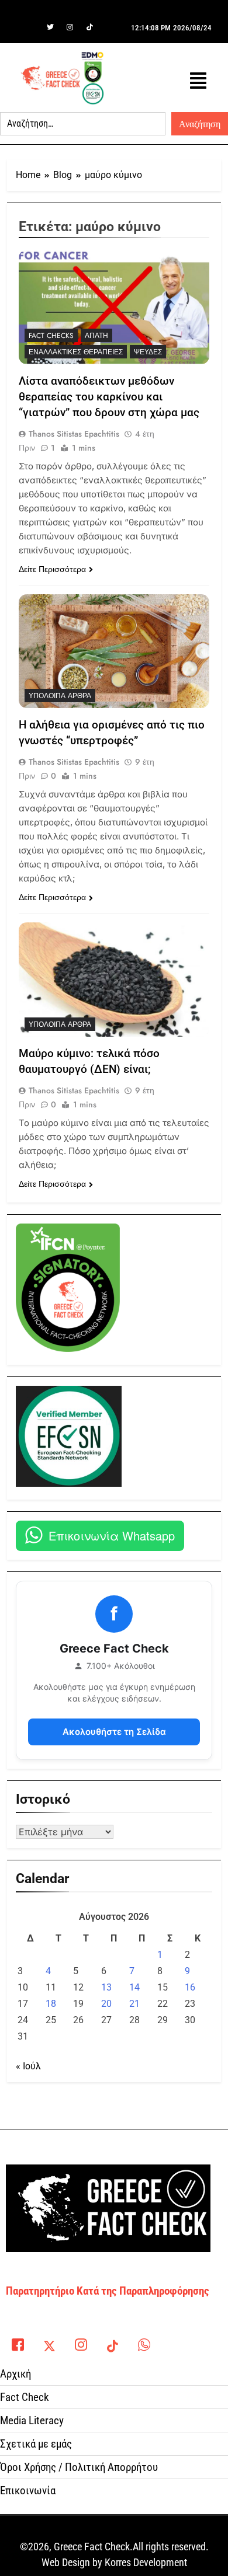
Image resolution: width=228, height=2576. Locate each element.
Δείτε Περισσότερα (52, 569)
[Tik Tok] (90, 27)
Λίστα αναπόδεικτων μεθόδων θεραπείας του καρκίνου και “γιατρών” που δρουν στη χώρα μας (109, 397)
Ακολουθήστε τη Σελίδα (114, 1732)
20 (106, 2004)
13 (106, 1987)
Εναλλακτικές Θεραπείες (76, 352)
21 (134, 2004)
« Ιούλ (28, 2066)
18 (51, 2004)
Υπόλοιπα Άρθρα (60, 696)
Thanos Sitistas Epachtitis (74, 434)
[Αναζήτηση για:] (83, 124)
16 (190, 1987)
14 (134, 1987)
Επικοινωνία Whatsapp (112, 1536)
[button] (198, 81)
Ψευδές (148, 352)
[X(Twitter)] (49, 2342)
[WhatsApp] (144, 2342)
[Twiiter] (50, 27)
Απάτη (96, 336)
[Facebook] (30, 27)
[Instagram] (70, 27)
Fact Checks (51, 336)
